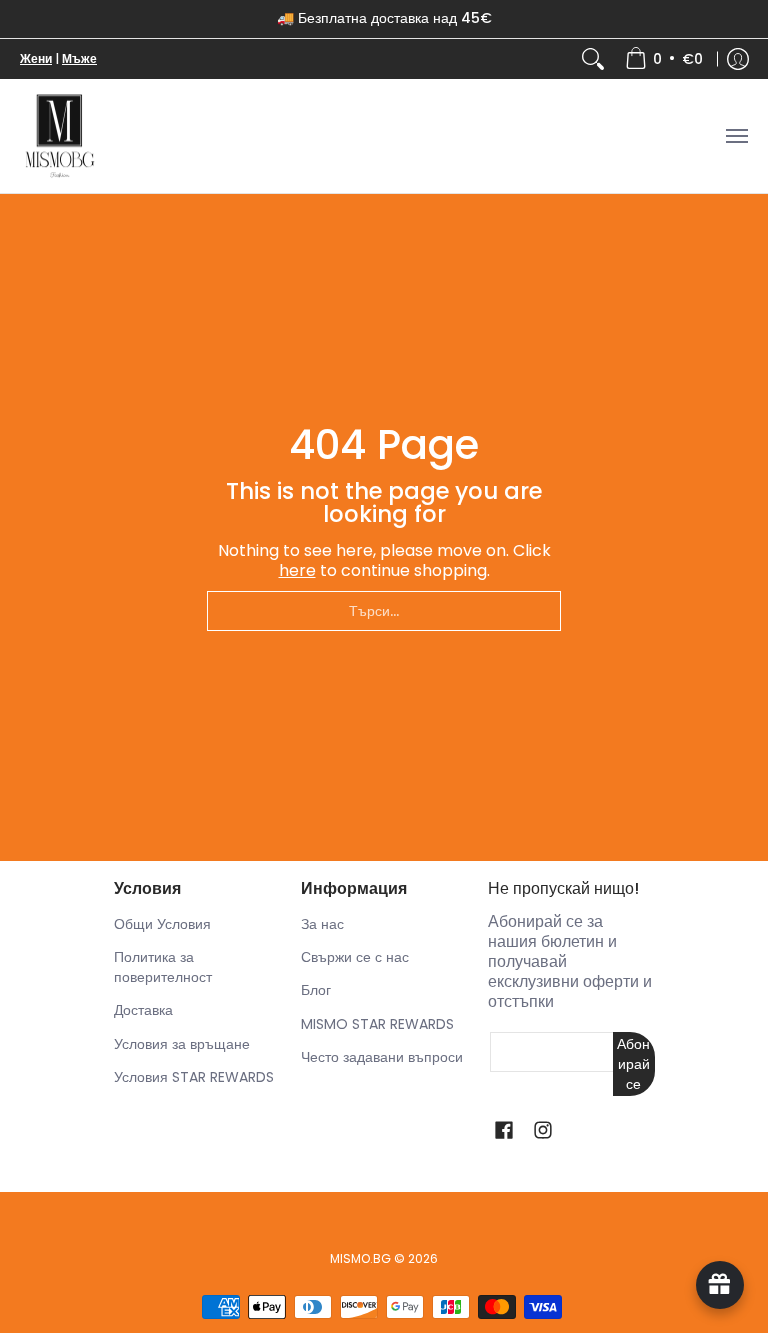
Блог (316, 990)
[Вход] (738, 59)
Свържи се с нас (355, 957)
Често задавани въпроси (382, 1057)
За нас (322, 924)
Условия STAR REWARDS (194, 1077)
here (297, 570)
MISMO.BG (360, 1258)
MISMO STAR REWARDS (377, 1024)
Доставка (143, 1010)
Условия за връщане (182, 1044)
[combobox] (384, 611)
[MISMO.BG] (60, 136)
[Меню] (736, 136)
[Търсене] (593, 59)
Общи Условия (162, 924)
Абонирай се (633, 1064)
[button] (504, 1130)
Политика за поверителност (163, 967)
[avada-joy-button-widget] (720, 1285)
